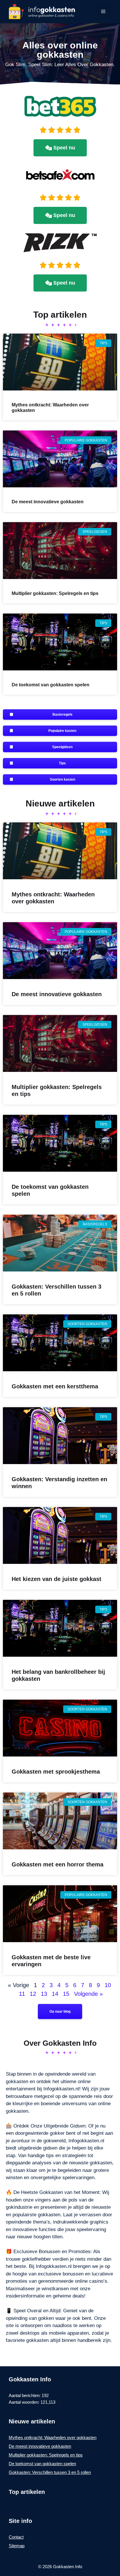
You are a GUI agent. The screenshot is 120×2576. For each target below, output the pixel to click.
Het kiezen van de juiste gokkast (57, 1579)
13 (44, 1994)
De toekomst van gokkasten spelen (51, 685)
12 (33, 1994)
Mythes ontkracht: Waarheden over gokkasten (53, 2437)
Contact (16, 2537)
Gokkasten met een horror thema (58, 1864)
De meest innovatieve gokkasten (48, 502)
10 (108, 1985)
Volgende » (88, 1994)
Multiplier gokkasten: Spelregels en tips (55, 593)
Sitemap (17, 2546)
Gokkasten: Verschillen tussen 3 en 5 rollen (50, 2472)
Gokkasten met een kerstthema (55, 1386)
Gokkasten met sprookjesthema (56, 1772)
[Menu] (103, 12)
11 (22, 1994)
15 (66, 1994)
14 (55, 1994)
